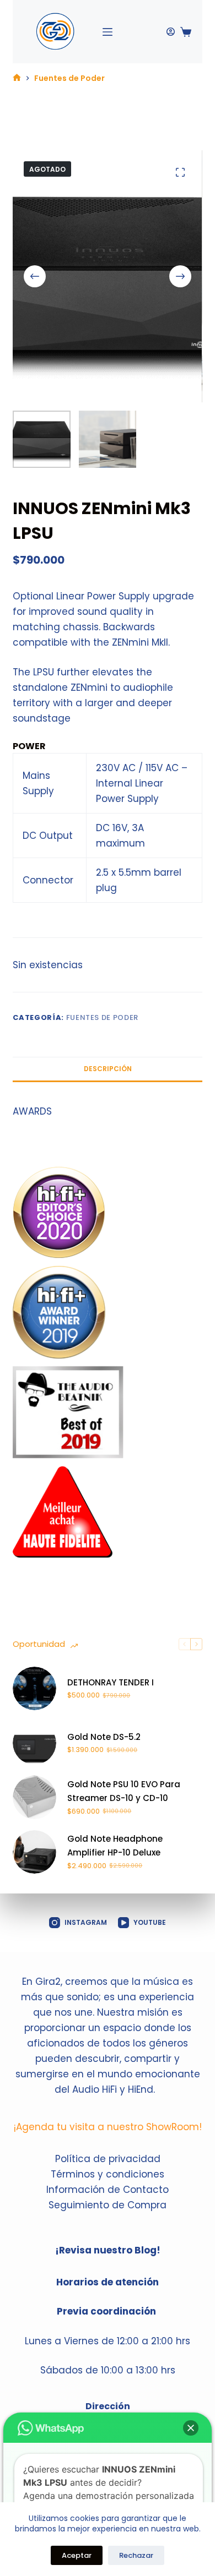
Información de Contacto (108, 2190)
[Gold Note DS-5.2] (34, 1743)
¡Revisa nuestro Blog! (108, 2250)
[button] (191, 2428)
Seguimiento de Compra (108, 2205)
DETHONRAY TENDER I (111, 1682)
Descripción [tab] (108, 1069)
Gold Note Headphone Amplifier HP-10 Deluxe (115, 1846)
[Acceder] (171, 32)
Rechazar (136, 2555)
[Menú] (108, 32)
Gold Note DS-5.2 (104, 1737)
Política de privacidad (108, 2159)
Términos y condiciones (108, 2174)
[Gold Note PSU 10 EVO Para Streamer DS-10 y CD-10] (34, 1797)
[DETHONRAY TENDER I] (34, 1688)
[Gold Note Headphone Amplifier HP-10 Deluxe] (34, 1852)
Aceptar (77, 2555)
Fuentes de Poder (102, 1017)
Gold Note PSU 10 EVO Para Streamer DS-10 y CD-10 (124, 1791)
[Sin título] (17, 78)
